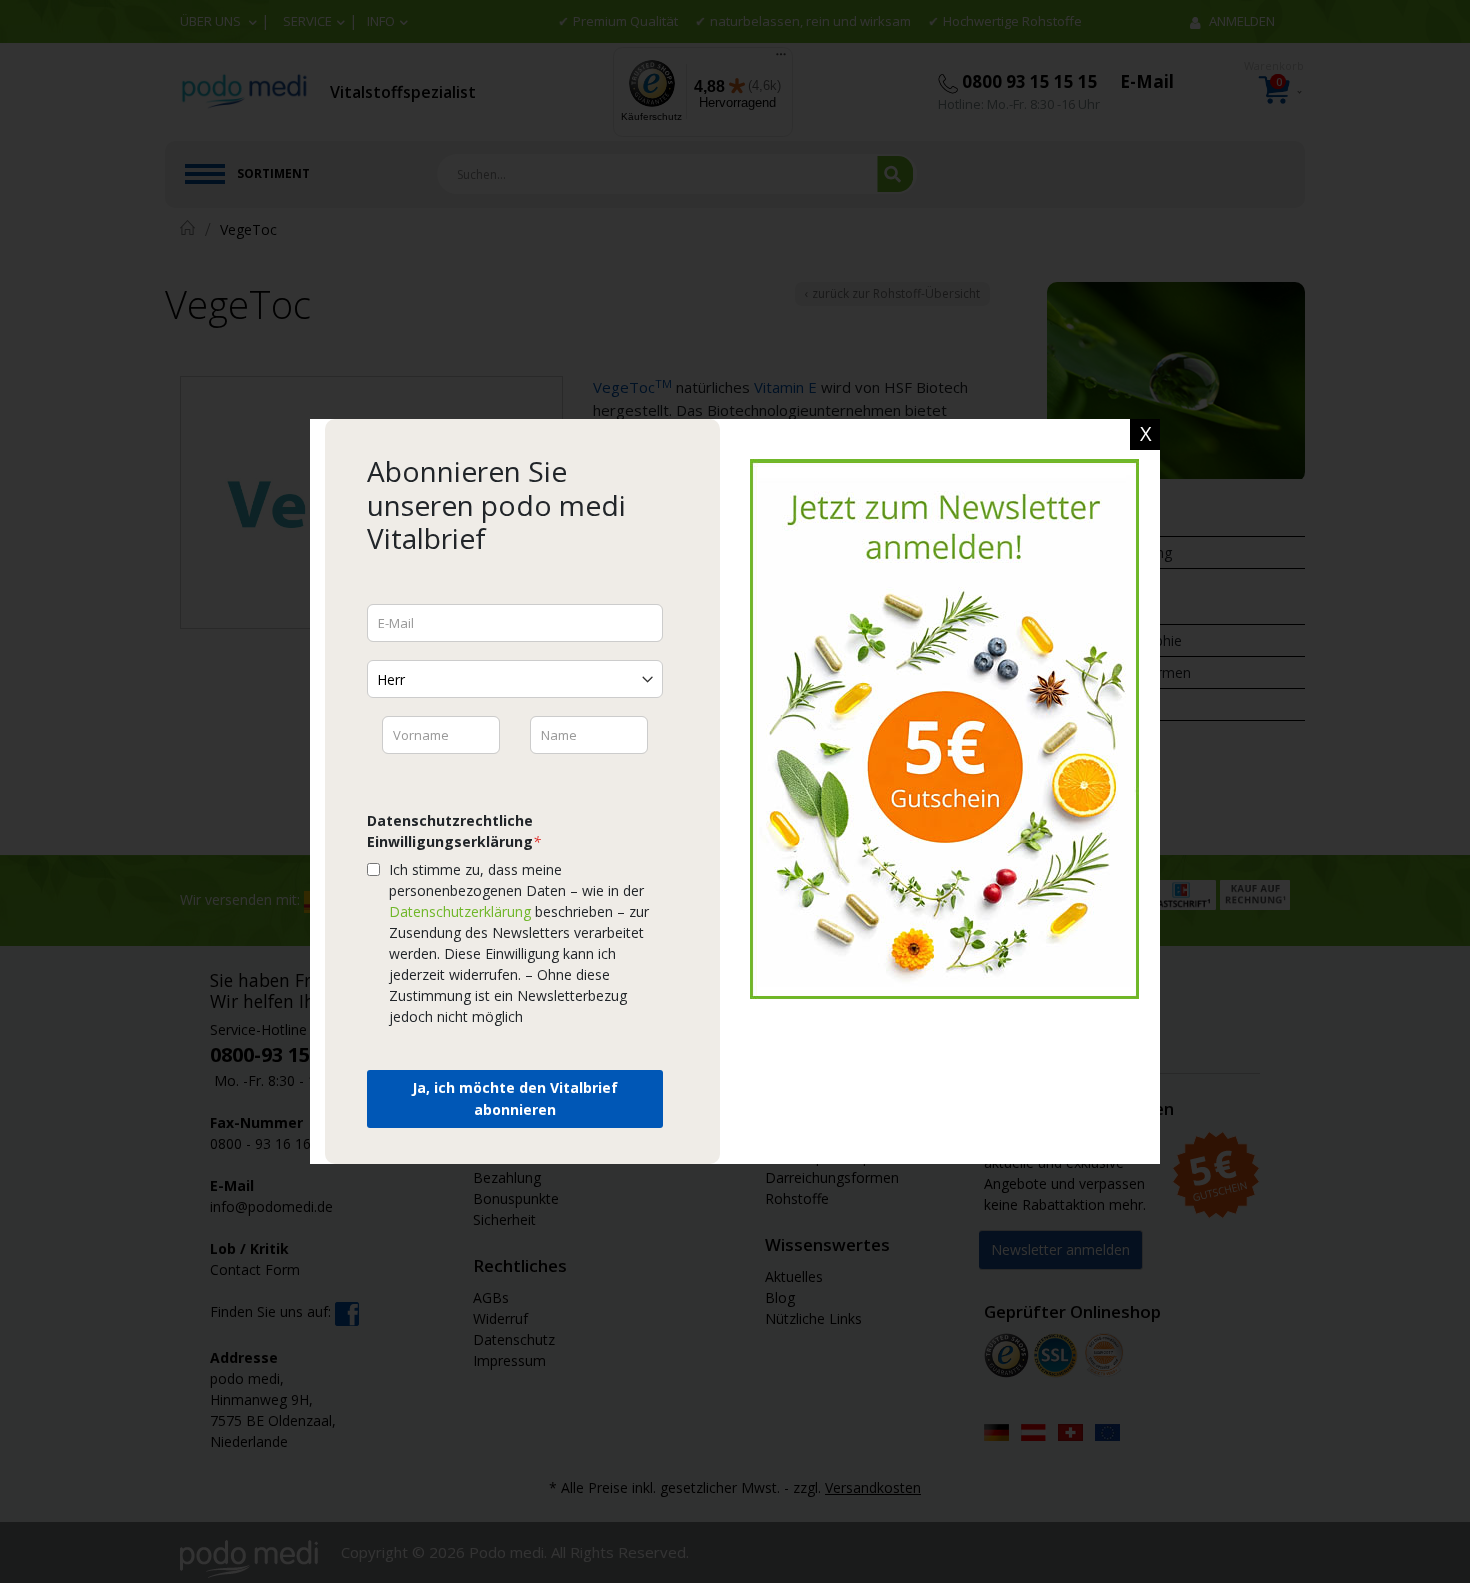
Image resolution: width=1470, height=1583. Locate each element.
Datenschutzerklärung (460, 911)
